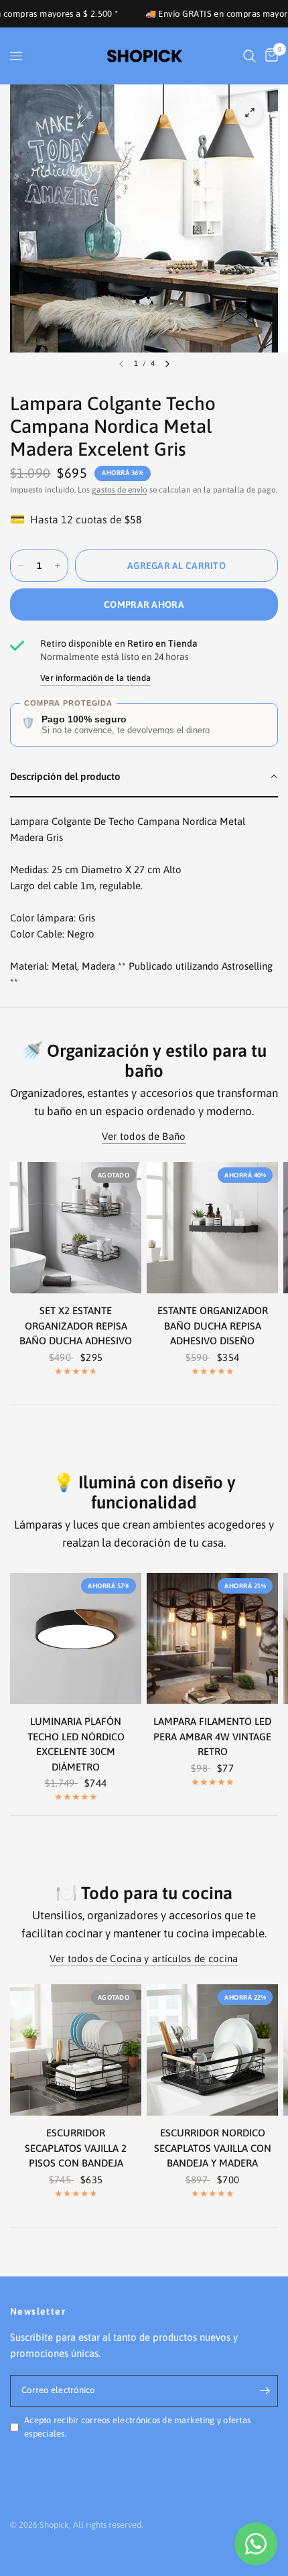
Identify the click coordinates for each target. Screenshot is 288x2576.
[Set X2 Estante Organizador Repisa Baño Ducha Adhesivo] (76, 1228)
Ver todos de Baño (144, 1136)
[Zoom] (250, 113)
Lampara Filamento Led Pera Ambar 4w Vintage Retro (212, 1736)
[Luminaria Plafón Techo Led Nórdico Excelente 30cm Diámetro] (76, 1638)
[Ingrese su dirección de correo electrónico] (265, 2391)
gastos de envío (120, 490)
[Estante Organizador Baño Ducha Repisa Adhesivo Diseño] (212, 1228)
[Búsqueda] (249, 56)
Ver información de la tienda (95, 678)
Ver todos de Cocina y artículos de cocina (144, 1958)
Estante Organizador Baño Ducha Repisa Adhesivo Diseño (213, 1326)
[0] (269, 56)
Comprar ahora (144, 604)
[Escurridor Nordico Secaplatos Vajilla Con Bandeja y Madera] (212, 2050)
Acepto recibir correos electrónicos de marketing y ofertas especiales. (137, 2427)
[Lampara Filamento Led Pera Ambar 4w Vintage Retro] (212, 1638)
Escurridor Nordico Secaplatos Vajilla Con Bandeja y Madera (213, 2148)
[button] (144, 777)
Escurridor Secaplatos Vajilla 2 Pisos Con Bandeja (76, 2148)
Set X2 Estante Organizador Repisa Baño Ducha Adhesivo (76, 1326)
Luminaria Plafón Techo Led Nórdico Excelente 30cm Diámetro (76, 1744)
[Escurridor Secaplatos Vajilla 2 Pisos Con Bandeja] (76, 2050)
